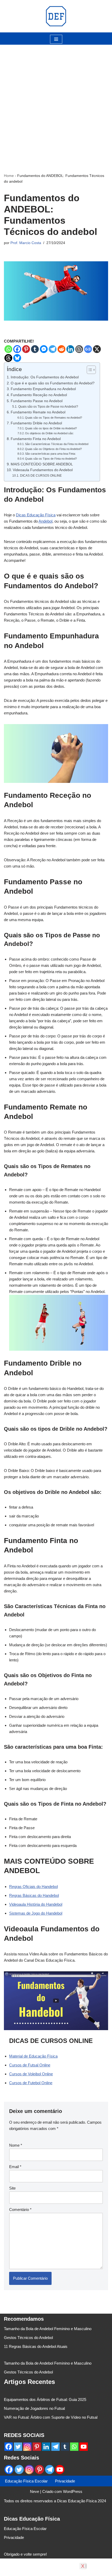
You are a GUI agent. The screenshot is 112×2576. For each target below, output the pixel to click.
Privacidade (65, 2481)
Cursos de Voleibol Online (31, 2074)
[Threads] (8, 358)
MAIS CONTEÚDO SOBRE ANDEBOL (42, 464)
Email (15, 2167)
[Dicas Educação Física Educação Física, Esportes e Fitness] (56, 16)
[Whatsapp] (8, 349)
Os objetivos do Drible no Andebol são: (49, 433)
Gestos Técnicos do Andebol (28, 2338)
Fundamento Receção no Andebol (39, 395)
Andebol (45, 521)
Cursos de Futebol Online (31, 2083)
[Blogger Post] (79, 349)
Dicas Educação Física (36, 515)
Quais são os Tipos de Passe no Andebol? (48, 407)
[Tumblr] (35, 349)
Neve (35, 2491)
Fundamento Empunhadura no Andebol (43, 389)
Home (9, 176)
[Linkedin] (70, 349)
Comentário (20, 2210)
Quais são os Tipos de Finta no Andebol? (51, 459)
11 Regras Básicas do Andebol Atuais (36, 2346)
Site (12, 2188)
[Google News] (88, 349)
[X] (97, 349)
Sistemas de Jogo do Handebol (36, 1913)
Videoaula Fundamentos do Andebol (43, 470)
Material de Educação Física (33, 2056)
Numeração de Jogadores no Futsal (34, 2408)
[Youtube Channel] (84, 2447)
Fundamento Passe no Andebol (37, 401)
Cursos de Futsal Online (30, 2065)
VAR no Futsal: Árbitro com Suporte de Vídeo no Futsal (51, 2417)
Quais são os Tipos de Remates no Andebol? (54, 418)
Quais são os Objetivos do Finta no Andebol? (53, 449)
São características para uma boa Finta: (50, 454)
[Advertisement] (56, 101)
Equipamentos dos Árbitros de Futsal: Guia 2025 (45, 2399)
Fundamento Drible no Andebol (36, 423)
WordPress (73, 2491)
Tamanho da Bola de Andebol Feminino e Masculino (48, 2329)
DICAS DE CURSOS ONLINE (41, 476)
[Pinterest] (26, 349)
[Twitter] (18, 2447)
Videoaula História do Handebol (36, 1904)
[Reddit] (61, 349)
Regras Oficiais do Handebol (33, 1887)
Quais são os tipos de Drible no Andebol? (51, 428)
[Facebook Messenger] (44, 349)
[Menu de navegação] (56, 39)
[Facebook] (17, 349)
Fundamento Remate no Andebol (38, 412)
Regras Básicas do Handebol (34, 1895)
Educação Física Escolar (26, 2481)
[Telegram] (53, 349)
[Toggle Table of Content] (89, 370)
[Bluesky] (17, 358)
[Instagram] (27, 2447)
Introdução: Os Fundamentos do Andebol (45, 377)
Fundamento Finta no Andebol (36, 439)
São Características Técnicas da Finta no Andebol (57, 444)
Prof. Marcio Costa (26, 243)
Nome (16, 2145)
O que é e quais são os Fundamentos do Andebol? (53, 383)
